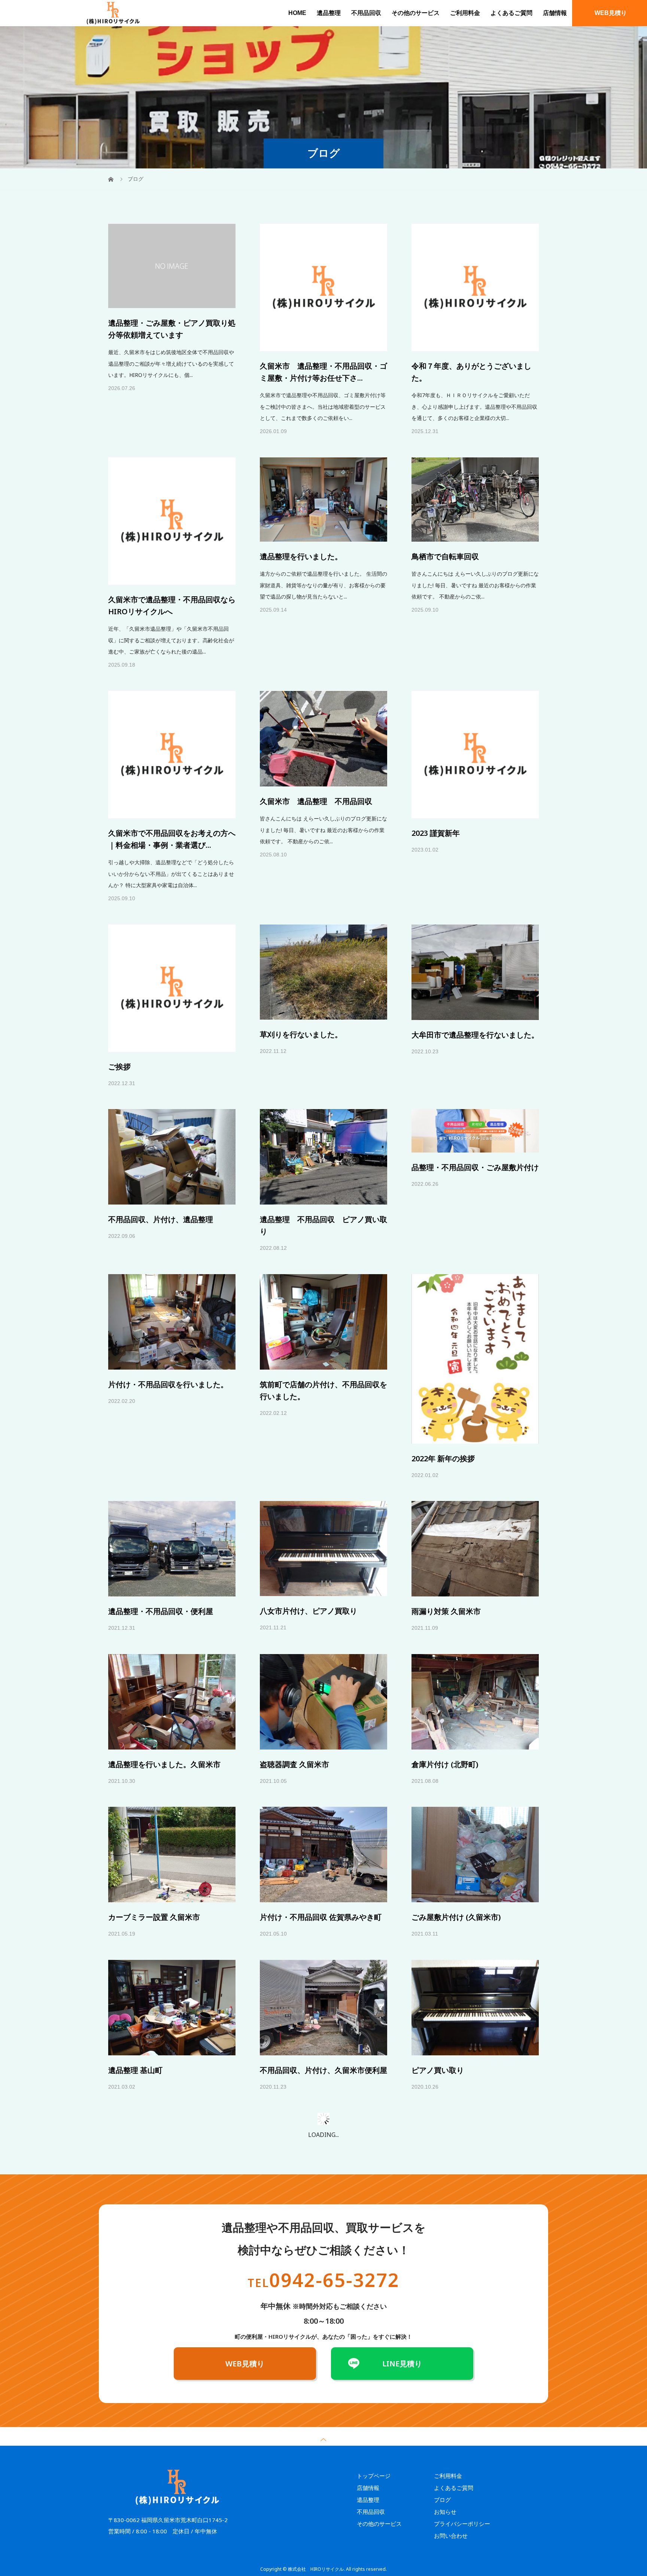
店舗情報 (555, 13)
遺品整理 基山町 (135, 1986)
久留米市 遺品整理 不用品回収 (316, 717)
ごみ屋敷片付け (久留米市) (456, 1833)
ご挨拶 (119, 983)
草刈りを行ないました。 (301, 951)
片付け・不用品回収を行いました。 (168, 1301)
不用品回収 (366, 13)
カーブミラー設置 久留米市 (154, 1833)
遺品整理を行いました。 (301, 473)
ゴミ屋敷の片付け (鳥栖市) (153, 2197)
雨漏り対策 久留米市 (446, 1527)
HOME (297, 13)
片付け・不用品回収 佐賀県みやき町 (321, 1833)
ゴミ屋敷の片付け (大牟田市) (308, 2349)
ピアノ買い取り (438, 1986)
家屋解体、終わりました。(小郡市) (470, 2514)
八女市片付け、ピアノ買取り (309, 1527)
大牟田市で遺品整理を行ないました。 (475, 951)
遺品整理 (329, 13)
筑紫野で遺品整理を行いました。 (316, 2139)
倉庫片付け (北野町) (445, 1680)
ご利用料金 (465, 13)
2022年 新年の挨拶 (443, 1375)
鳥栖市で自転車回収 (445, 473)
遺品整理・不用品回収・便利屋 (161, 1527)
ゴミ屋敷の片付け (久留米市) (157, 2514)
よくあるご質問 (511, 13)
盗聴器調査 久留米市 (294, 1680)
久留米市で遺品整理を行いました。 (471, 2139)
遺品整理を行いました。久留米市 (164, 1680)
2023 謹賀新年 (436, 749)
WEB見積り (611, 13)
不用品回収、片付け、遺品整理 (161, 1135)
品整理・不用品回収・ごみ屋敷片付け (475, 1083)
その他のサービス (416, 13)
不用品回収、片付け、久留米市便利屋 (323, 1986)
